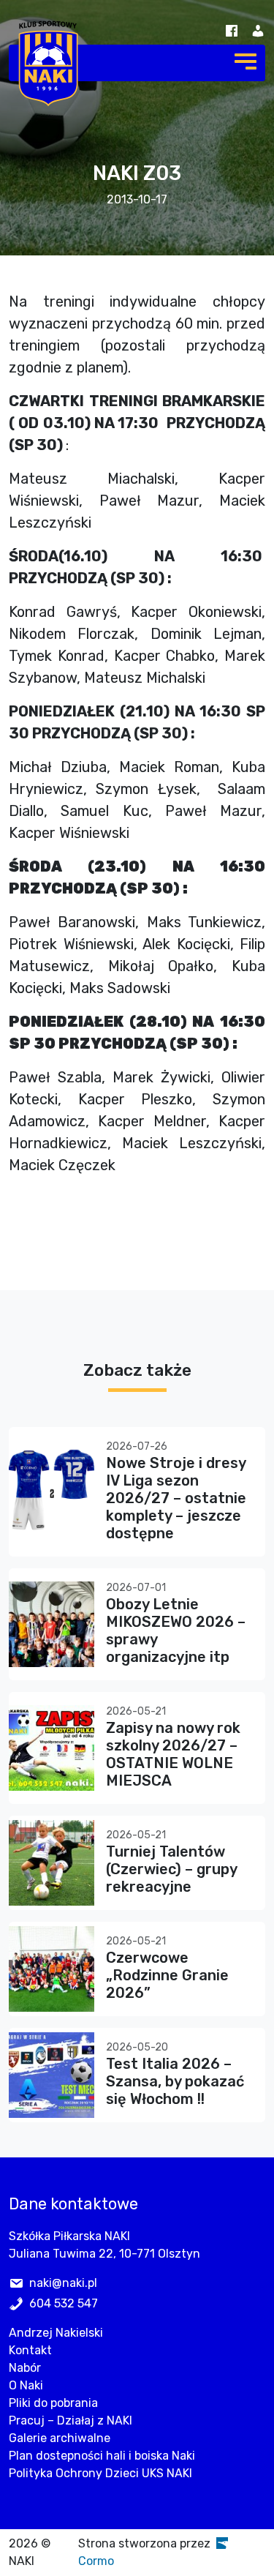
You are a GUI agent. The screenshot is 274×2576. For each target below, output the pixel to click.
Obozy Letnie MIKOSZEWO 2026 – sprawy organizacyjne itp (176, 1630)
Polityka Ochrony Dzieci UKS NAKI (100, 2473)
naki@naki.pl (63, 2283)
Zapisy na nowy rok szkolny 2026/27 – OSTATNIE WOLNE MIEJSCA (173, 1754)
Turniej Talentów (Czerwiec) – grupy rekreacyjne (171, 1869)
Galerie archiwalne (60, 2438)
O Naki (26, 2385)
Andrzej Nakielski (56, 2333)
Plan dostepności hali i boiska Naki (102, 2456)
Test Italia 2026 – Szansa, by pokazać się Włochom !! (175, 2081)
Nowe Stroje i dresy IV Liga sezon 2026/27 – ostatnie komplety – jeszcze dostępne (176, 1498)
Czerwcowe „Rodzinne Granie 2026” (167, 1975)
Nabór (25, 2368)
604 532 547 (64, 2303)
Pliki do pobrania (53, 2403)
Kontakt (30, 2350)
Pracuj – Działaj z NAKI (71, 2420)
